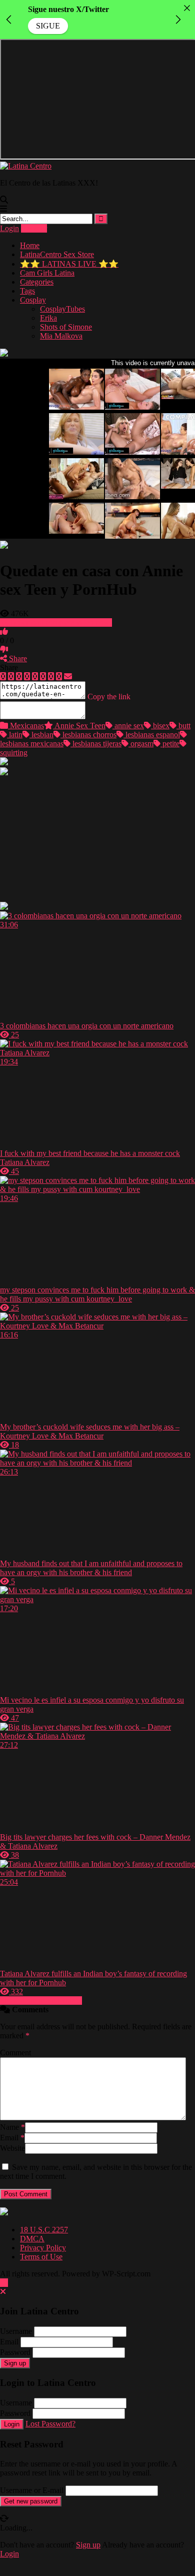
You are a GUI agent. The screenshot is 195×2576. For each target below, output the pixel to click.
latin (15, 735)
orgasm (141, 744)
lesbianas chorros (88, 735)
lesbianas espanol (152, 735)
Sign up (15, 2363)
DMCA (32, 2239)
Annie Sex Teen (79, 726)
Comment (15, 2053)
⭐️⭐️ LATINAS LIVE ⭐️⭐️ (69, 264)
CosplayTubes (62, 309)
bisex (160, 726)
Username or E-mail (32, 2490)
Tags (27, 291)
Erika (48, 318)
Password (15, 2352)
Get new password (31, 2501)
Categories (37, 282)
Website (12, 2148)
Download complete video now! (60, 622)
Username (16, 2331)
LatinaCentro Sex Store (57, 254)
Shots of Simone (66, 327)
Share (17, 659)
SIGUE (48, 26)
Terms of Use (41, 2257)
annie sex (128, 726)
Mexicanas (26, 726)
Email (12, 2138)
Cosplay (33, 300)
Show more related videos (41, 2001)
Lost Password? (50, 2424)
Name (12, 2127)
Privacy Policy (43, 2248)
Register (34, 228)
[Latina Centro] (26, 166)
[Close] (187, 8)
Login (9, 228)
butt (183, 726)
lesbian (41, 735)
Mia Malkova (61, 336)
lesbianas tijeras (96, 744)
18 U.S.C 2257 (44, 2230)
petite (170, 744)
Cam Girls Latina (47, 273)
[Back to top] (4, 2283)
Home (30, 245)
